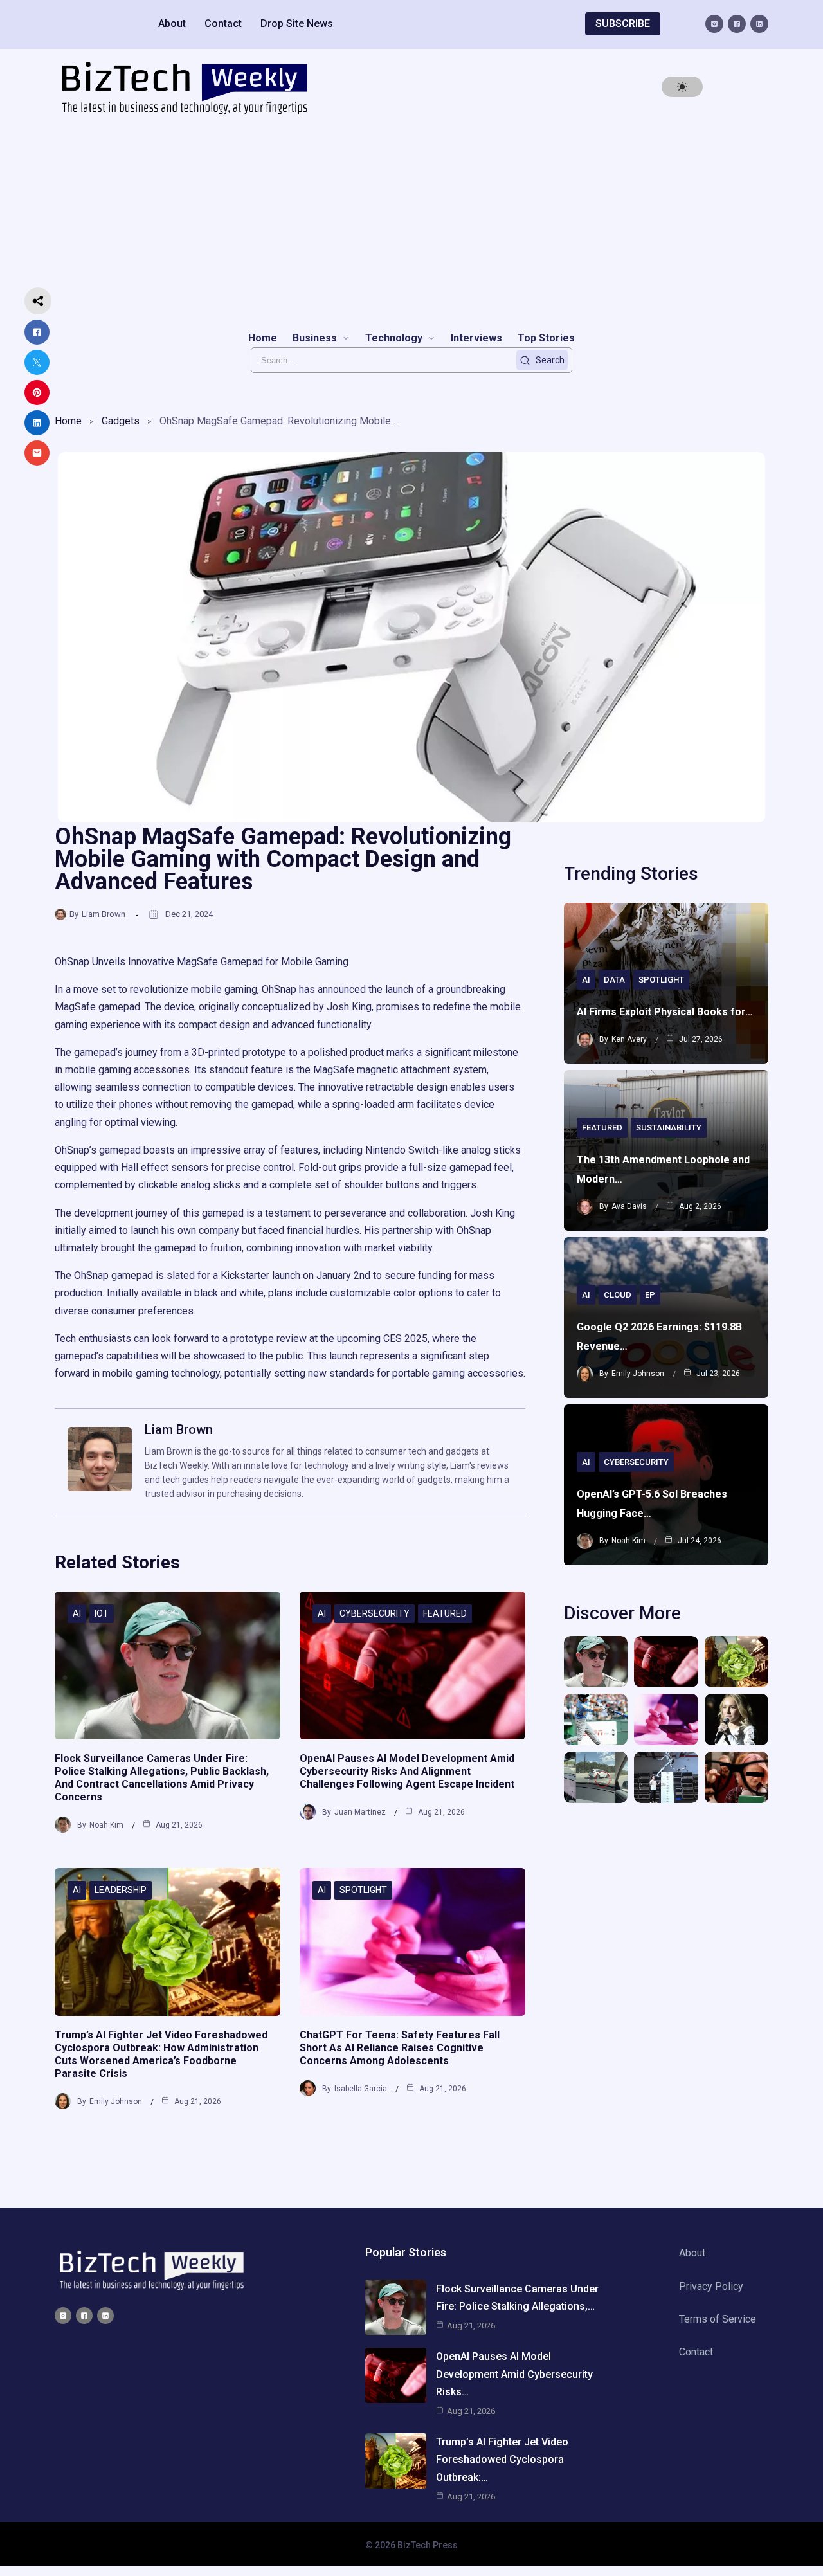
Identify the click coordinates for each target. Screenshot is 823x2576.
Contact (223, 23)
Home (68, 421)
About (172, 23)
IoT (102, 1613)
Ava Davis (629, 1206)
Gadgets (121, 421)
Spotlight (363, 1890)
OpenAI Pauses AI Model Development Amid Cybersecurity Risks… (514, 2374)
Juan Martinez (360, 1812)
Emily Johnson (116, 2101)
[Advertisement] (411, 222)
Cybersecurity (375, 1613)
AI (77, 1613)
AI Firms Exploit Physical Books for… (665, 1012)
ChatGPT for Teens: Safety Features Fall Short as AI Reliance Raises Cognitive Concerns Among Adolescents (400, 2048)
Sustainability (669, 1128)
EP (650, 1295)
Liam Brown (104, 914)
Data (614, 980)
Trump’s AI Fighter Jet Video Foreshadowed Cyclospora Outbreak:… (502, 2459)
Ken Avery (629, 1039)
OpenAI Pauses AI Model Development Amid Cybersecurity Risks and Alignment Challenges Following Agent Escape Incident (407, 1771)
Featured (445, 1613)
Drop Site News (297, 23)
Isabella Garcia (361, 2089)
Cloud (618, 1295)
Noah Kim (106, 1825)
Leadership (121, 1890)
